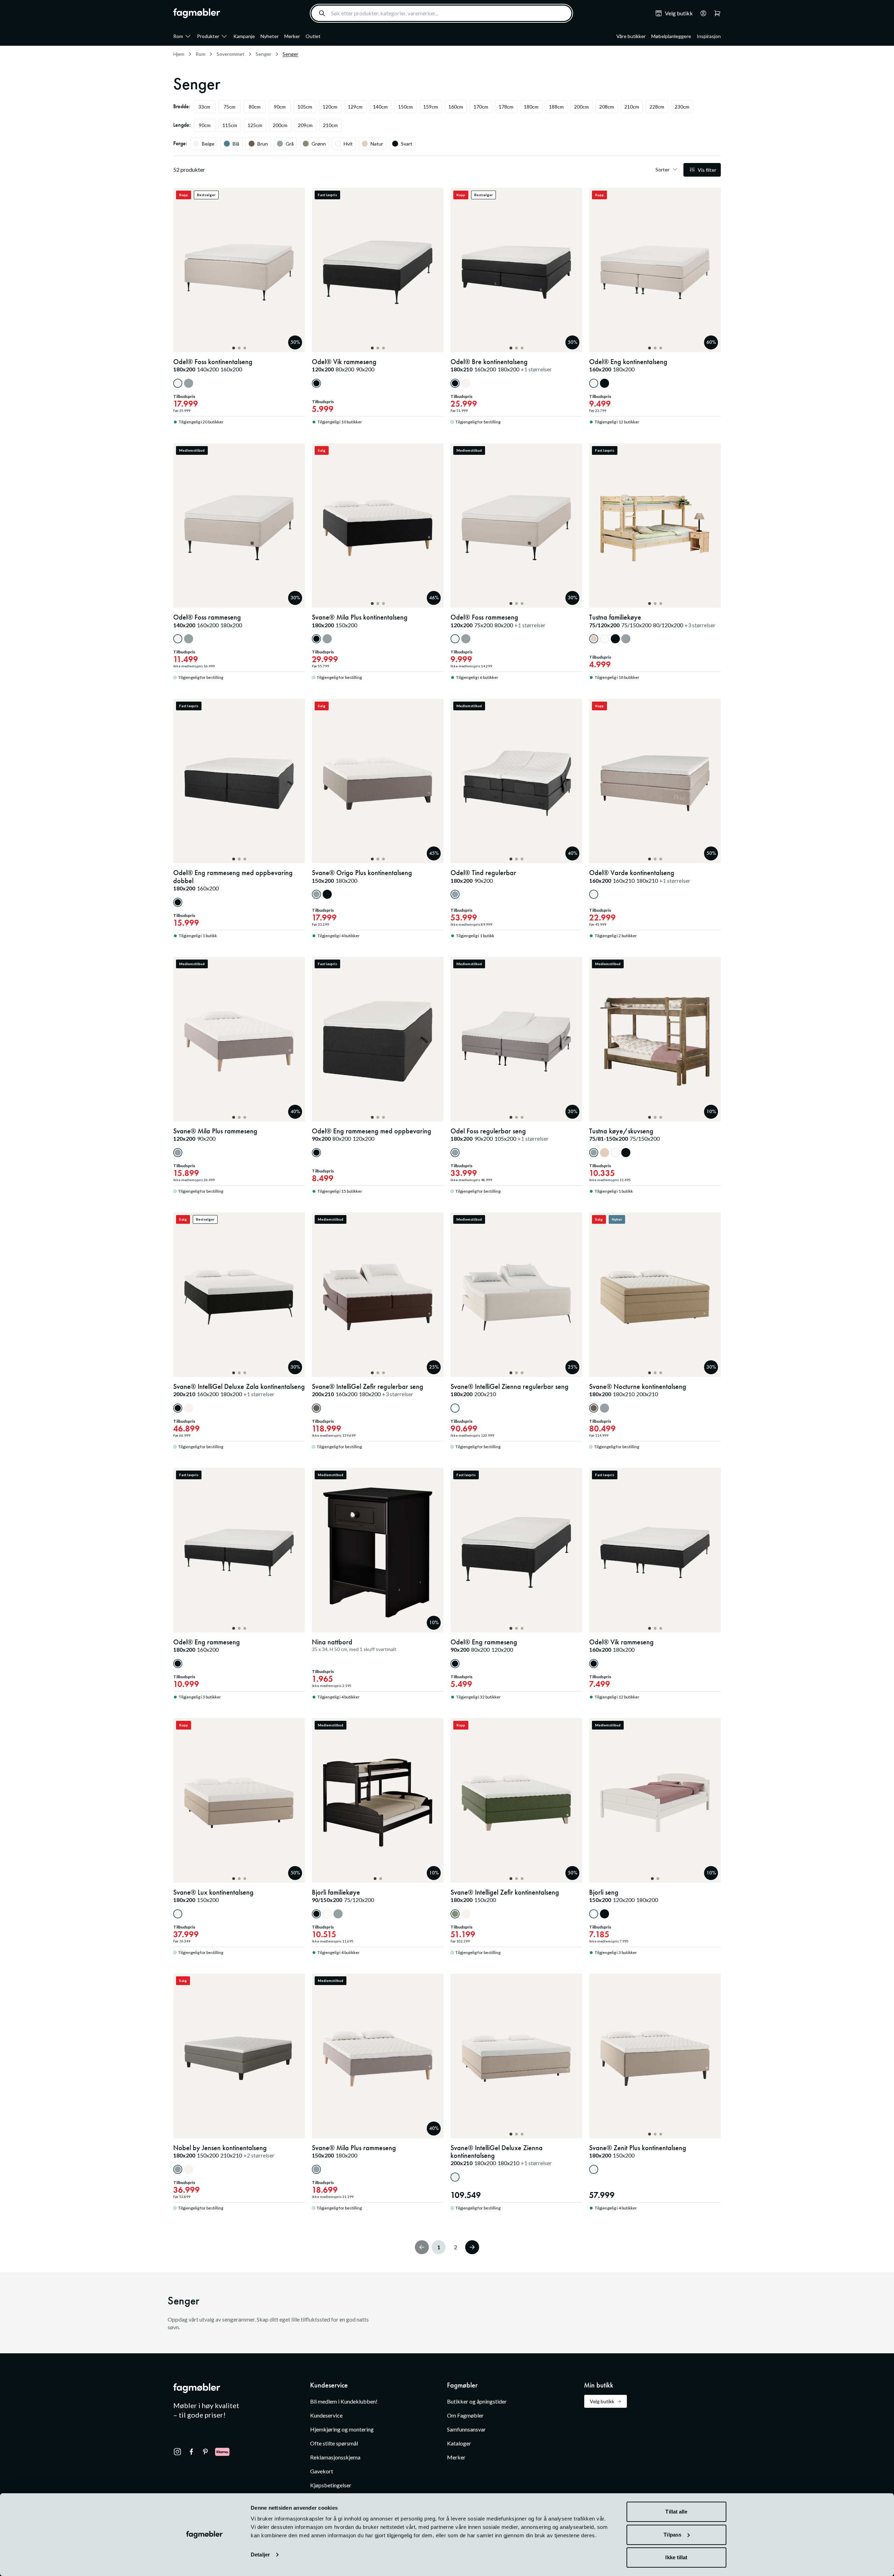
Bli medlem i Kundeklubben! (344, 2401)
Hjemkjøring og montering (342, 2429)
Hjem (179, 54)
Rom (178, 36)
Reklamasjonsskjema (335, 2457)
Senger (263, 54)
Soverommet (230, 54)
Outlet (313, 36)
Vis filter (707, 170)
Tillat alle (676, 2512)
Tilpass (672, 2535)
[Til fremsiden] (197, 13)
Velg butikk (602, 2401)
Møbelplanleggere (671, 36)
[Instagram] (177, 2452)
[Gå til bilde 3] (245, 348)
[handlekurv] (701, 13)
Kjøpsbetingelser (331, 2485)
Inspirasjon (709, 36)
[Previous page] (422, 2247)
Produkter (208, 36)
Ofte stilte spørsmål (334, 2443)
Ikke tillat (676, 2557)
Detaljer (260, 2555)
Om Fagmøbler (465, 2415)
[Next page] (472, 2247)
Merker (292, 36)
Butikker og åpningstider (477, 2401)
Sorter (662, 169)
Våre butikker (631, 36)
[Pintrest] (205, 2452)
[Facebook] (191, 2452)
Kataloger (459, 2443)
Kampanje (244, 36)
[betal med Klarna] (222, 2452)
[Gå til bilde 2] (239, 348)
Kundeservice (326, 2415)
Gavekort (322, 2471)
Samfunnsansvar (466, 2429)
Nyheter (270, 36)
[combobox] (441, 13)
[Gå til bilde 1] (234, 348)
